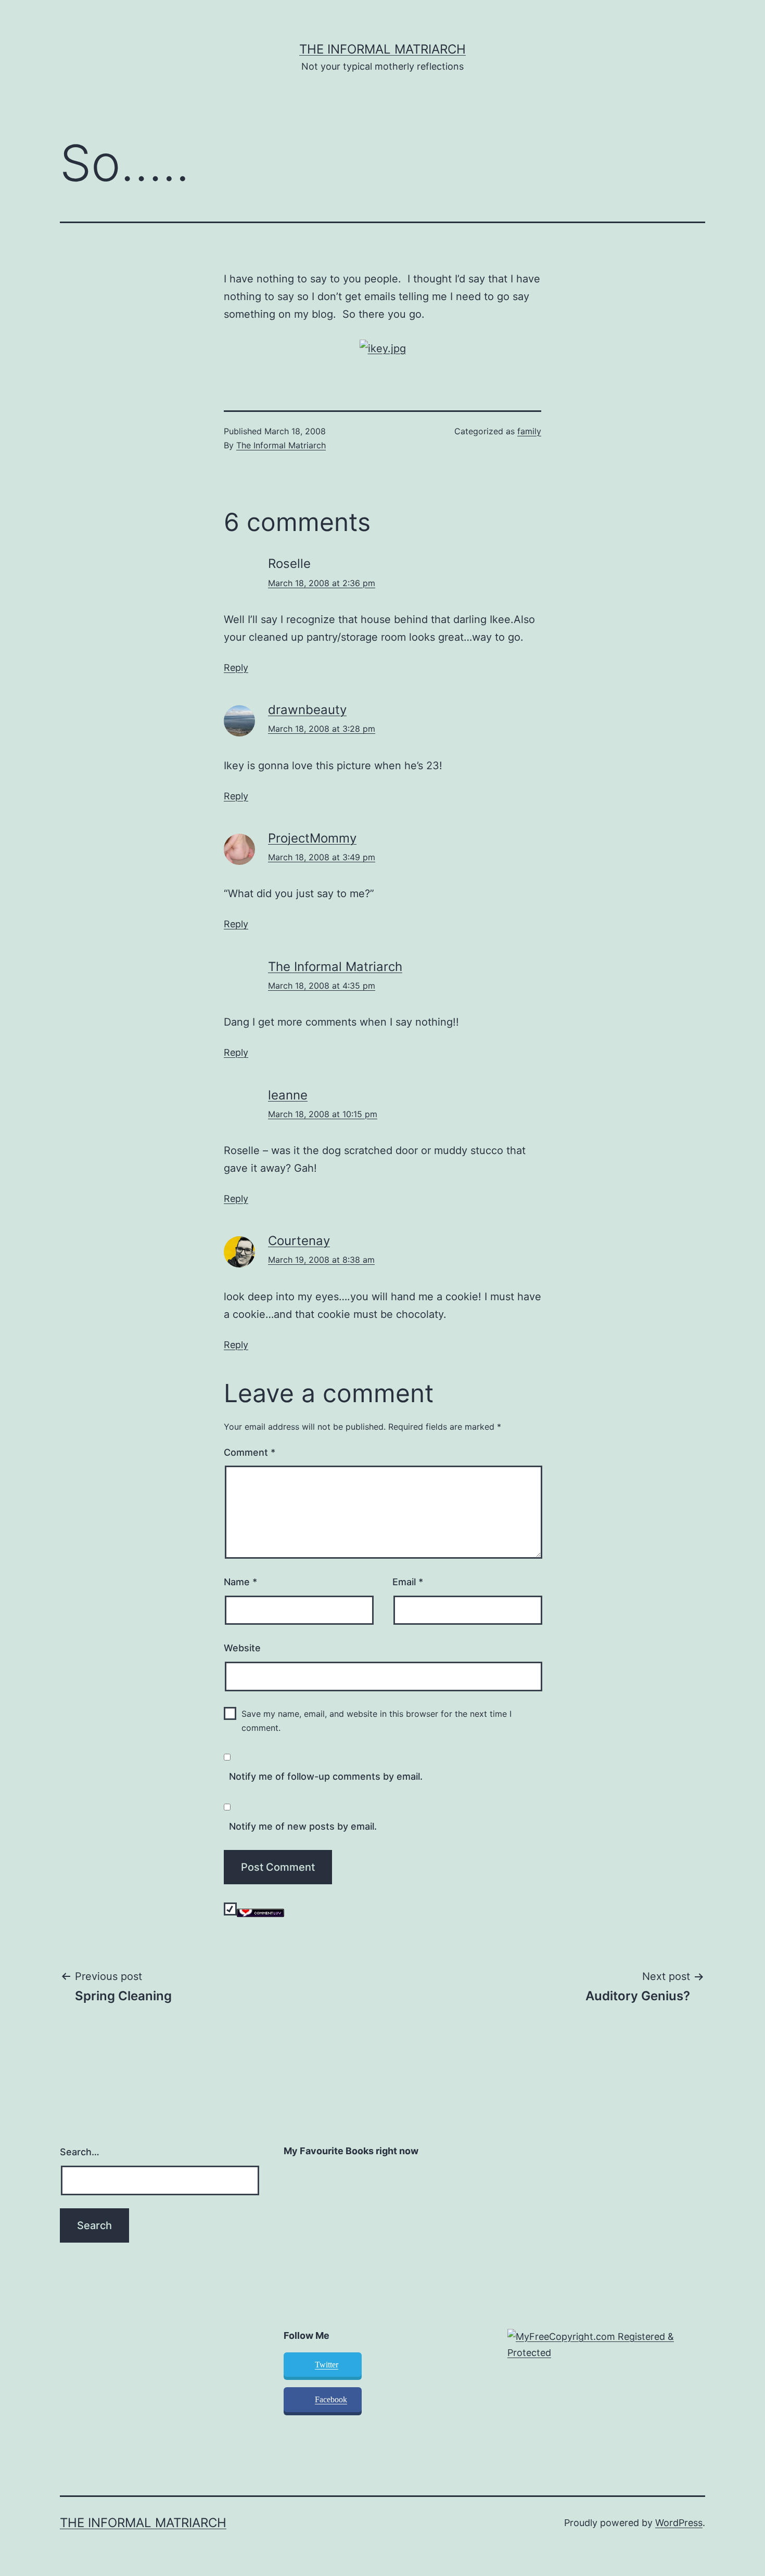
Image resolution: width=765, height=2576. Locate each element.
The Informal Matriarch (382, 49)
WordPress (679, 2523)
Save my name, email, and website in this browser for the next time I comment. (377, 1721)
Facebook (331, 2399)
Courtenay (299, 1241)
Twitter (327, 2365)
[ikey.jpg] (383, 347)
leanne (288, 1095)
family (529, 431)
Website (242, 1648)
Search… (80, 2152)
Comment (250, 1452)
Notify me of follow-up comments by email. (326, 1776)
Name (240, 1582)
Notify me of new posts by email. (303, 1826)
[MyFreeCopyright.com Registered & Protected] (606, 2344)
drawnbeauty (307, 710)
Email (408, 1582)
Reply (236, 668)
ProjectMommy (312, 838)
